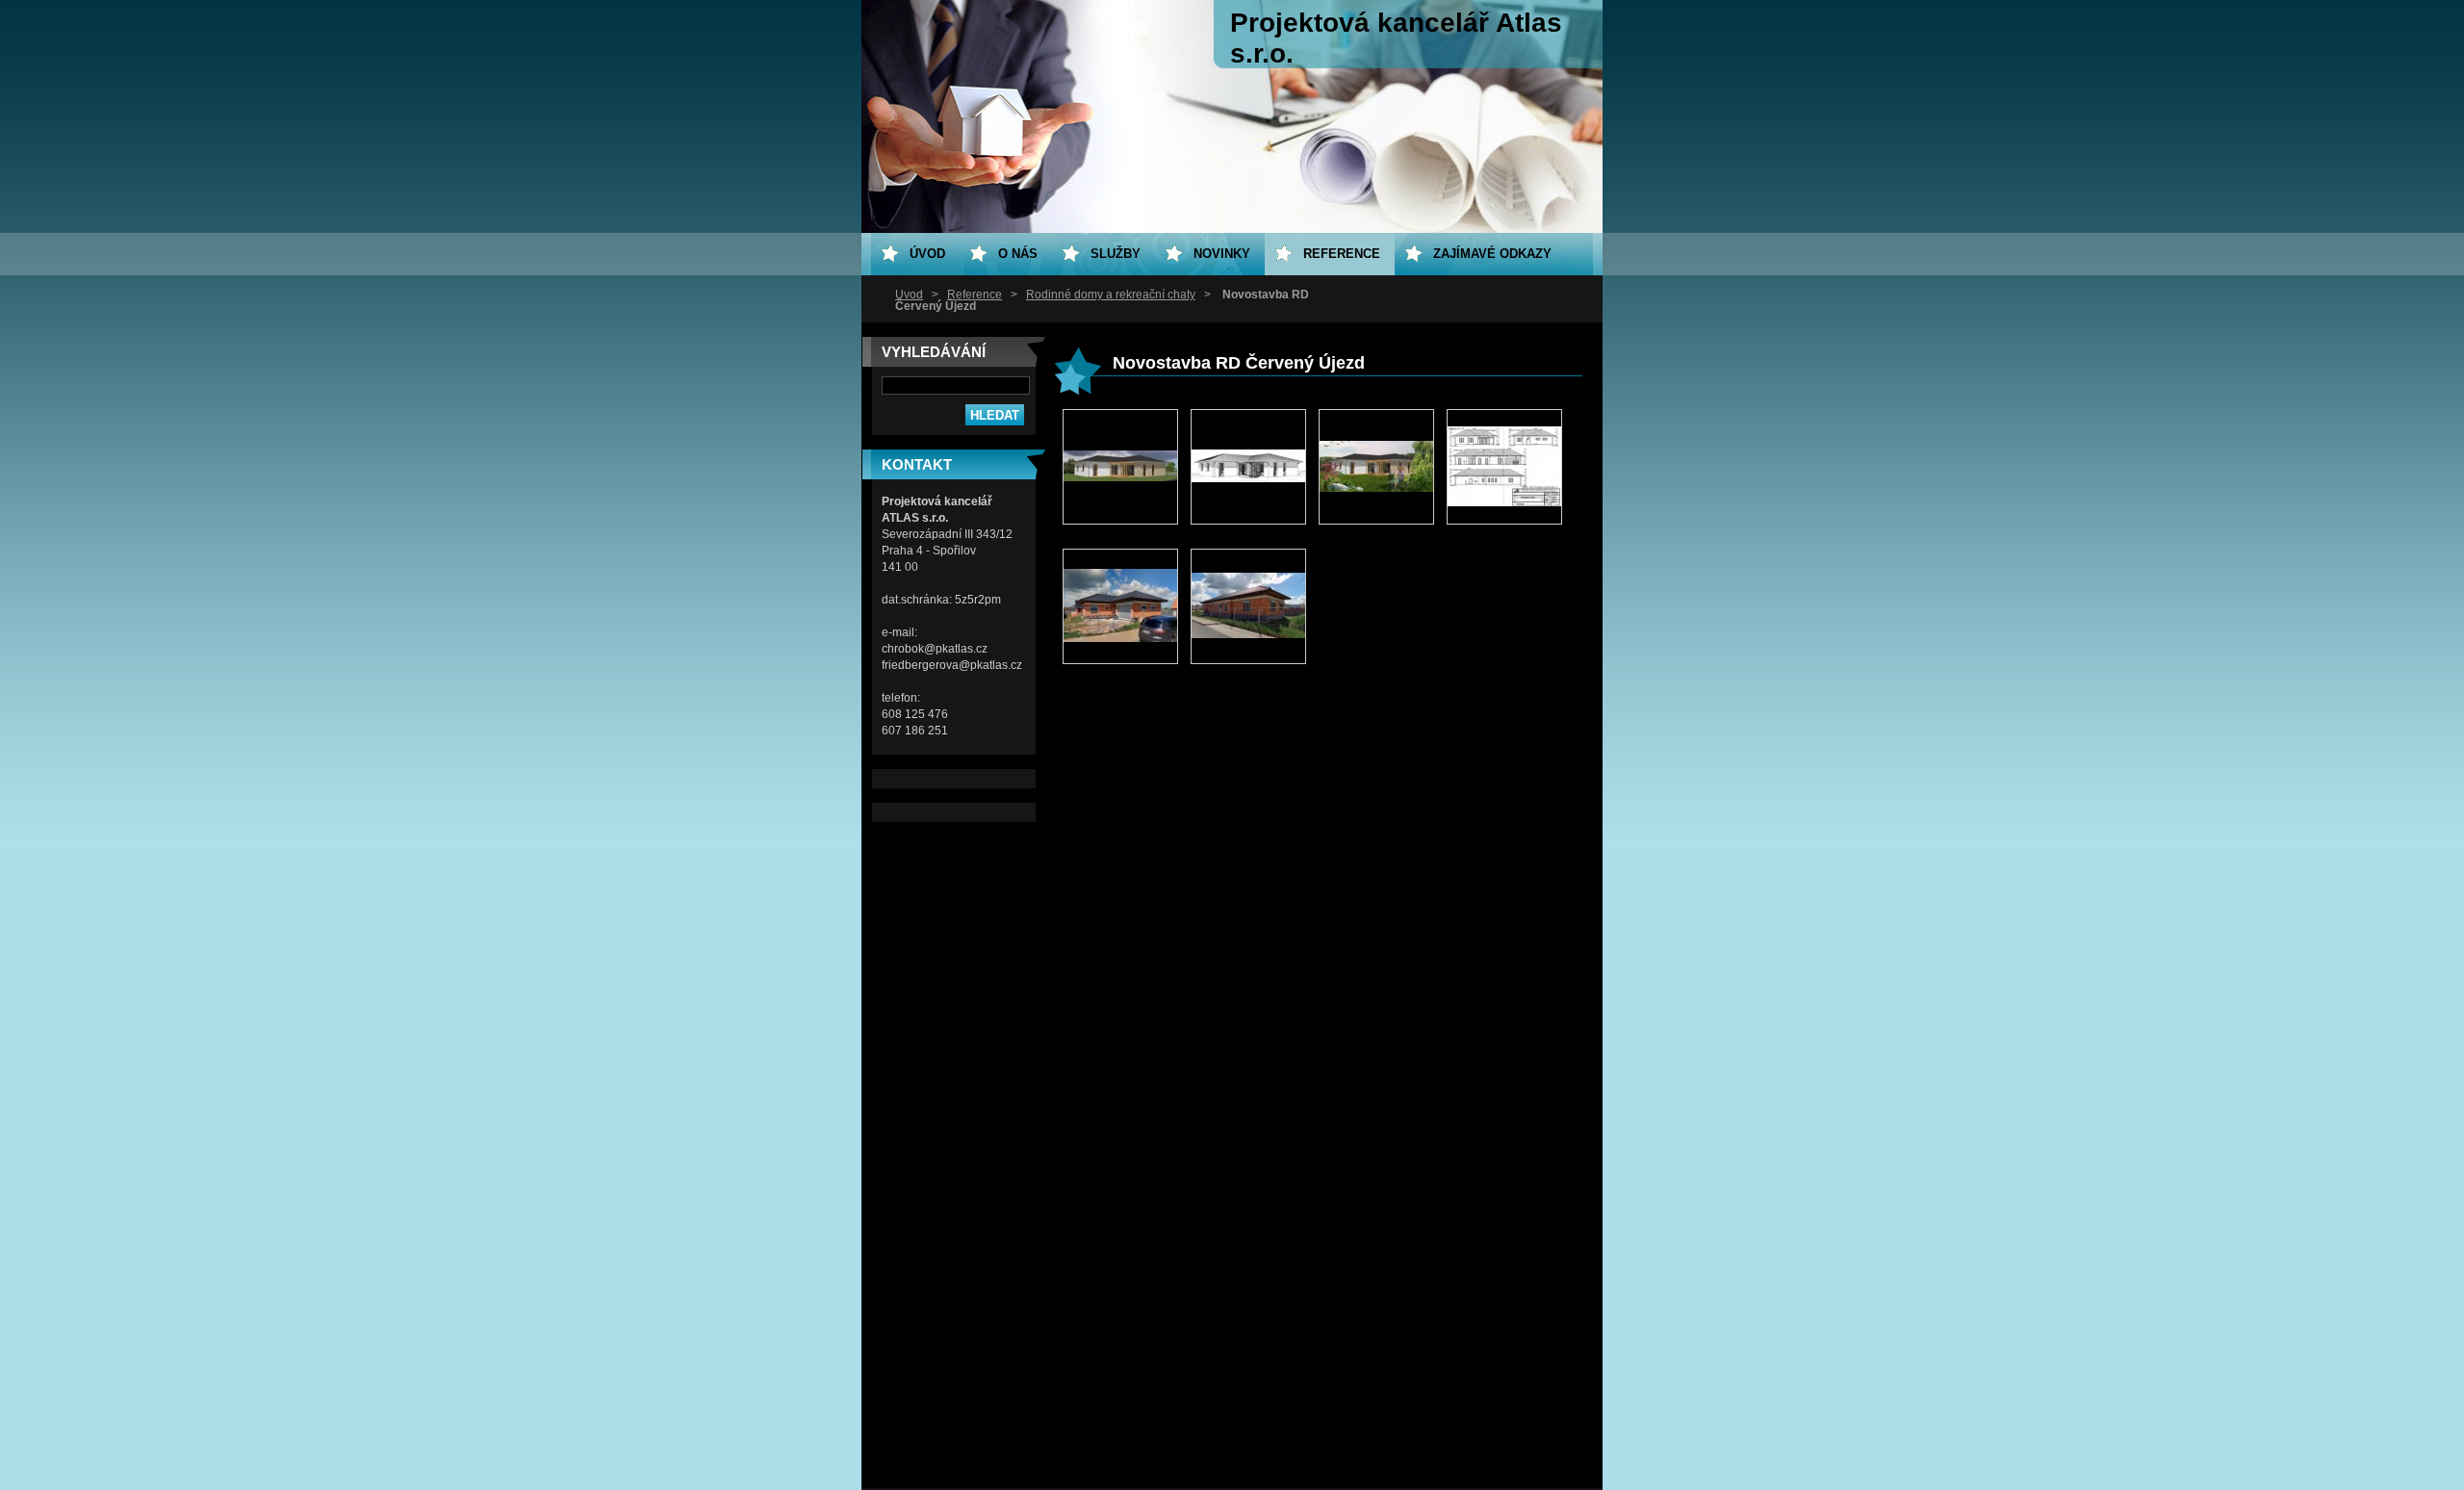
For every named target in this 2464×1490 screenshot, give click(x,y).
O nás (1018, 254)
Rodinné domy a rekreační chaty (1111, 295)
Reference (975, 295)
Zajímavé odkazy (1492, 254)
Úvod (909, 295)
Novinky (1222, 254)
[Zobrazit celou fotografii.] (1120, 467)
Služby (1116, 254)
